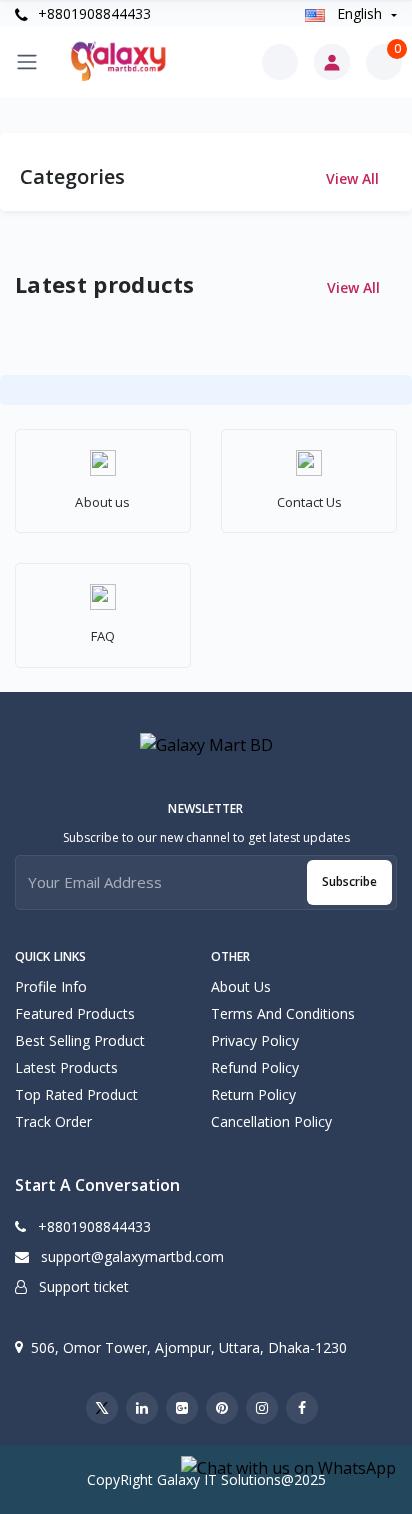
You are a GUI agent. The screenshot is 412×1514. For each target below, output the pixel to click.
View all (354, 178)
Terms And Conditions (283, 1013)
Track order (53, 1121)
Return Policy (253, 1094)
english (359, 13)
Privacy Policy (255, 1040)
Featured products (75, 1013)
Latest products (66, 1067)
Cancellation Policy (271, 1121)
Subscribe (349, 881)
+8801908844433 (92, 13)
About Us (241, 986)
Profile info (51, 986)
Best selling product (80, 1040)
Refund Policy (255, 1067)
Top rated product (76, 1094)
